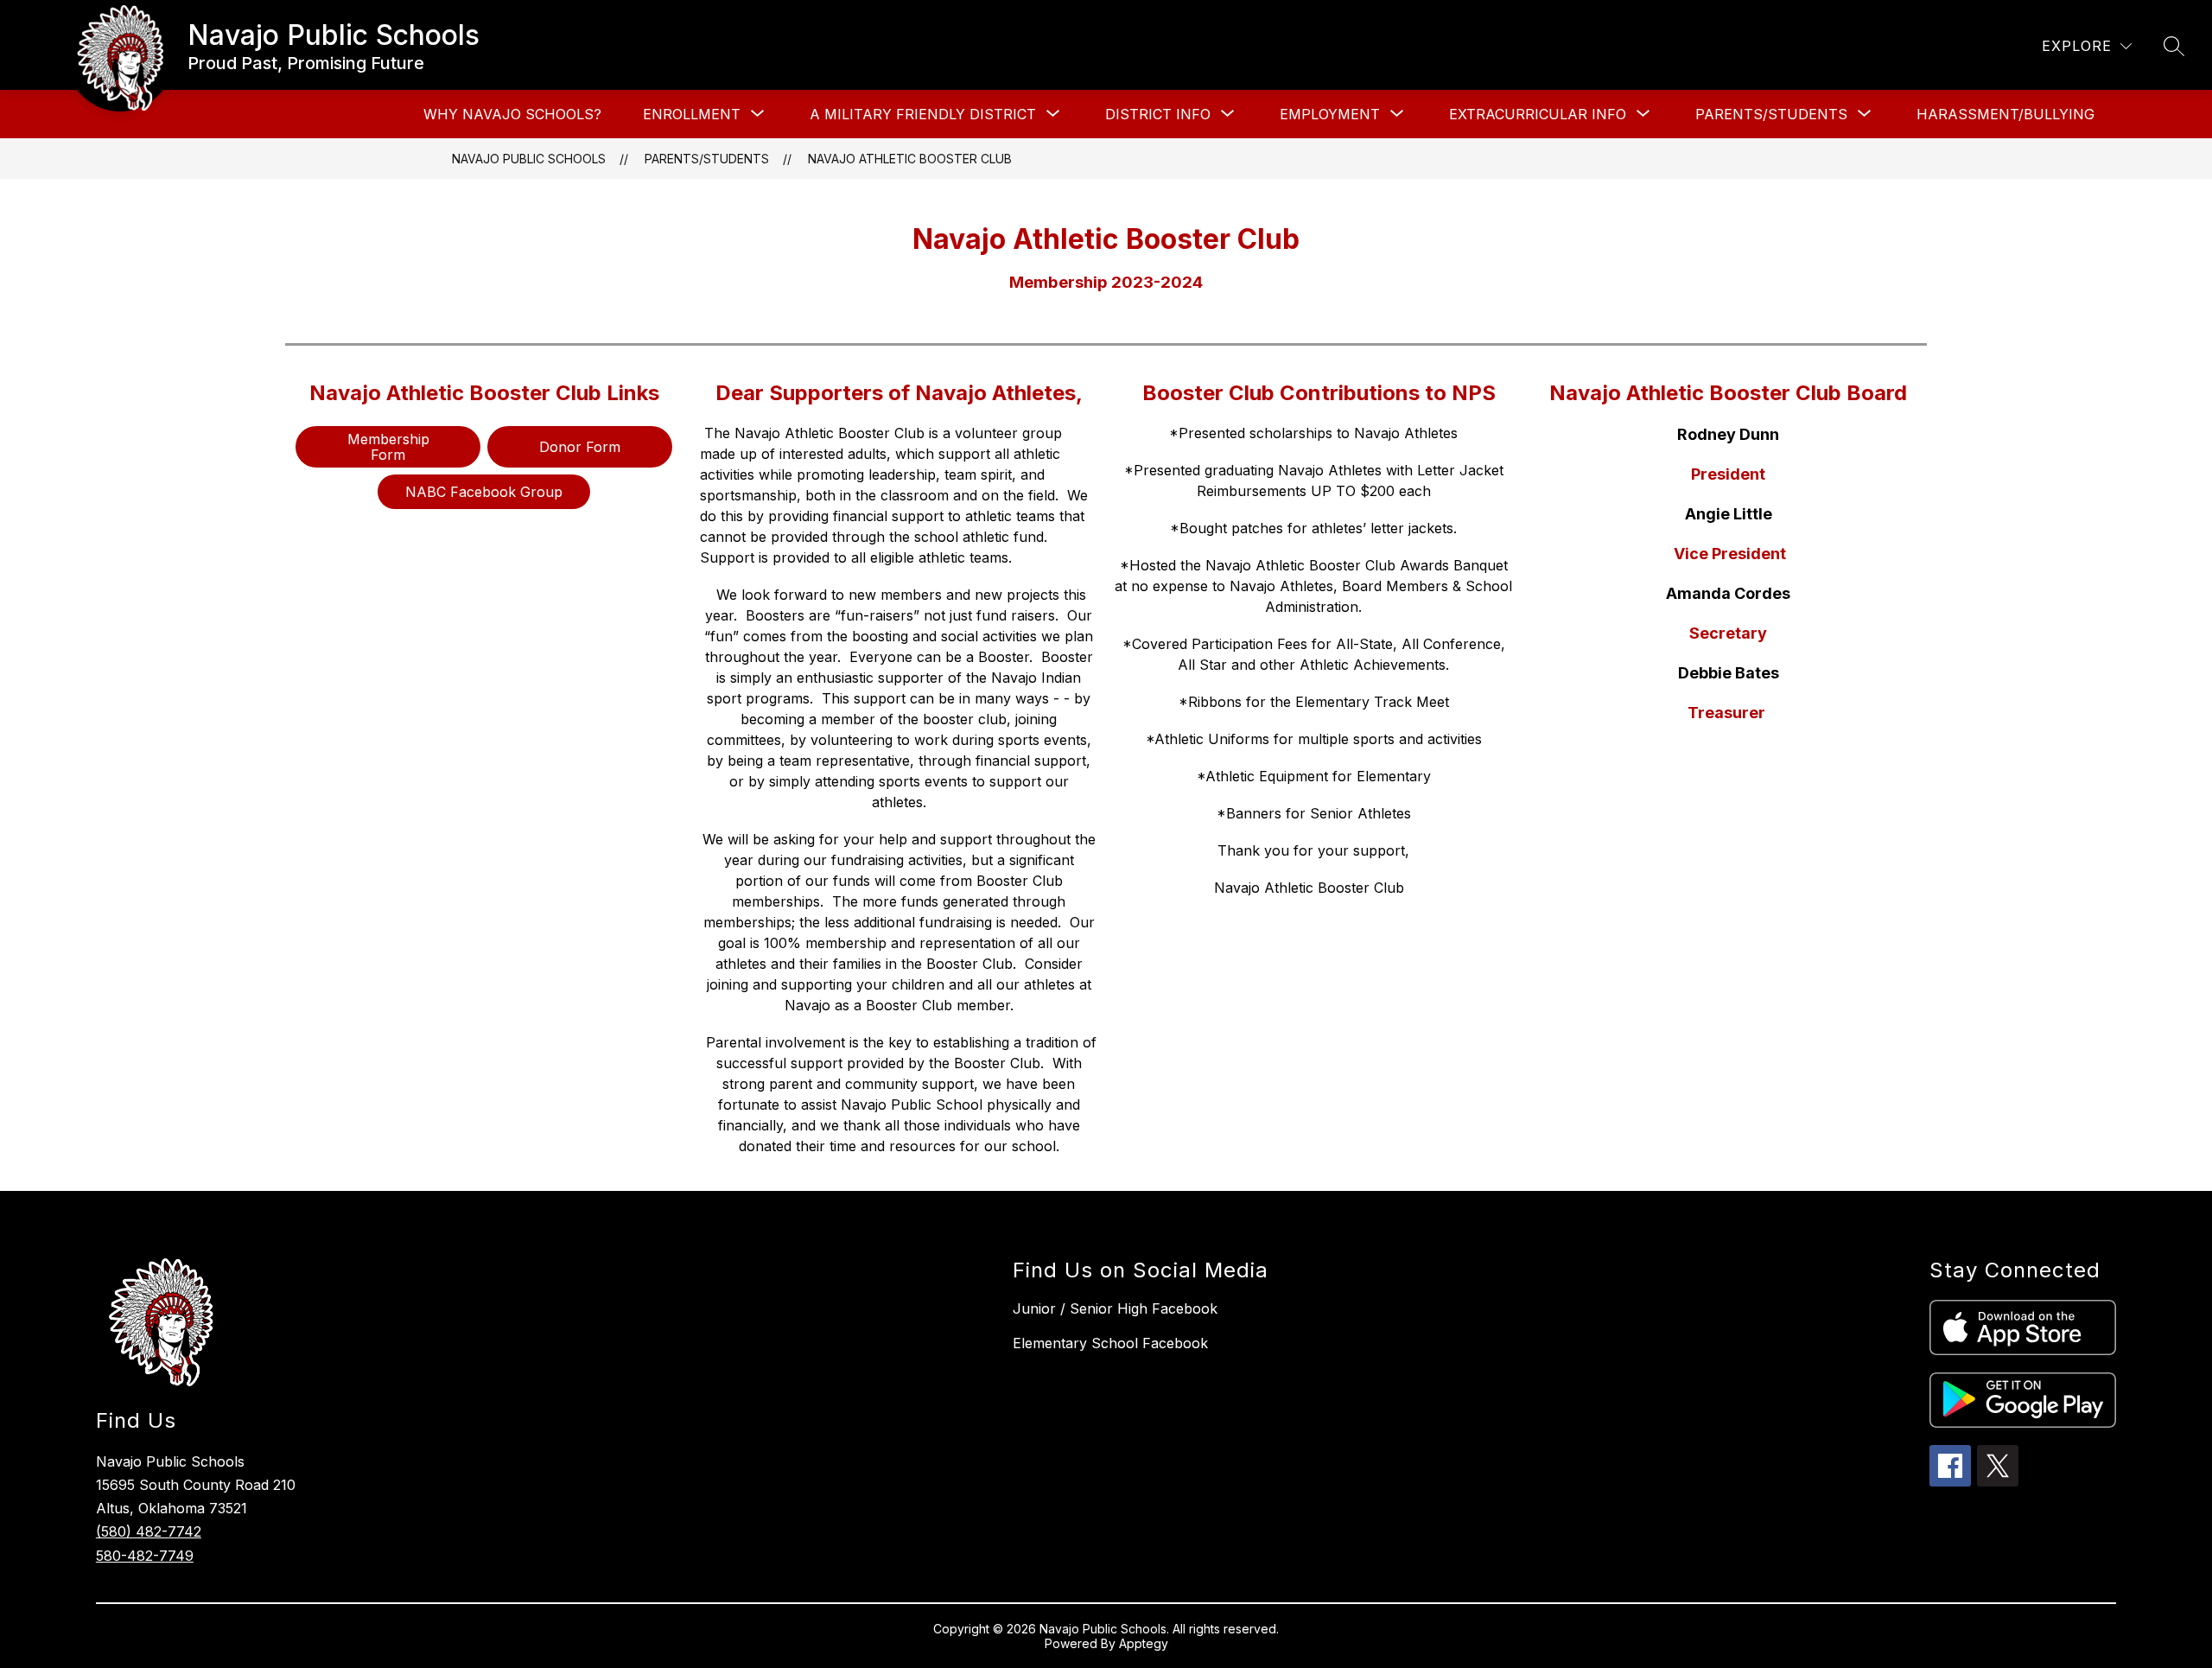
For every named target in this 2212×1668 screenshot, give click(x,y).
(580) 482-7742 (149, 1531)
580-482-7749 (145, 1556)
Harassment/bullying (2005, 114)
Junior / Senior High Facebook (1115, 1308)
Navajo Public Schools (529, 159)
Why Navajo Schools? (512, 114)
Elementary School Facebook (1110, 1343)
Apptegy (1144, 1643)
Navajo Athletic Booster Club (910, 159)
